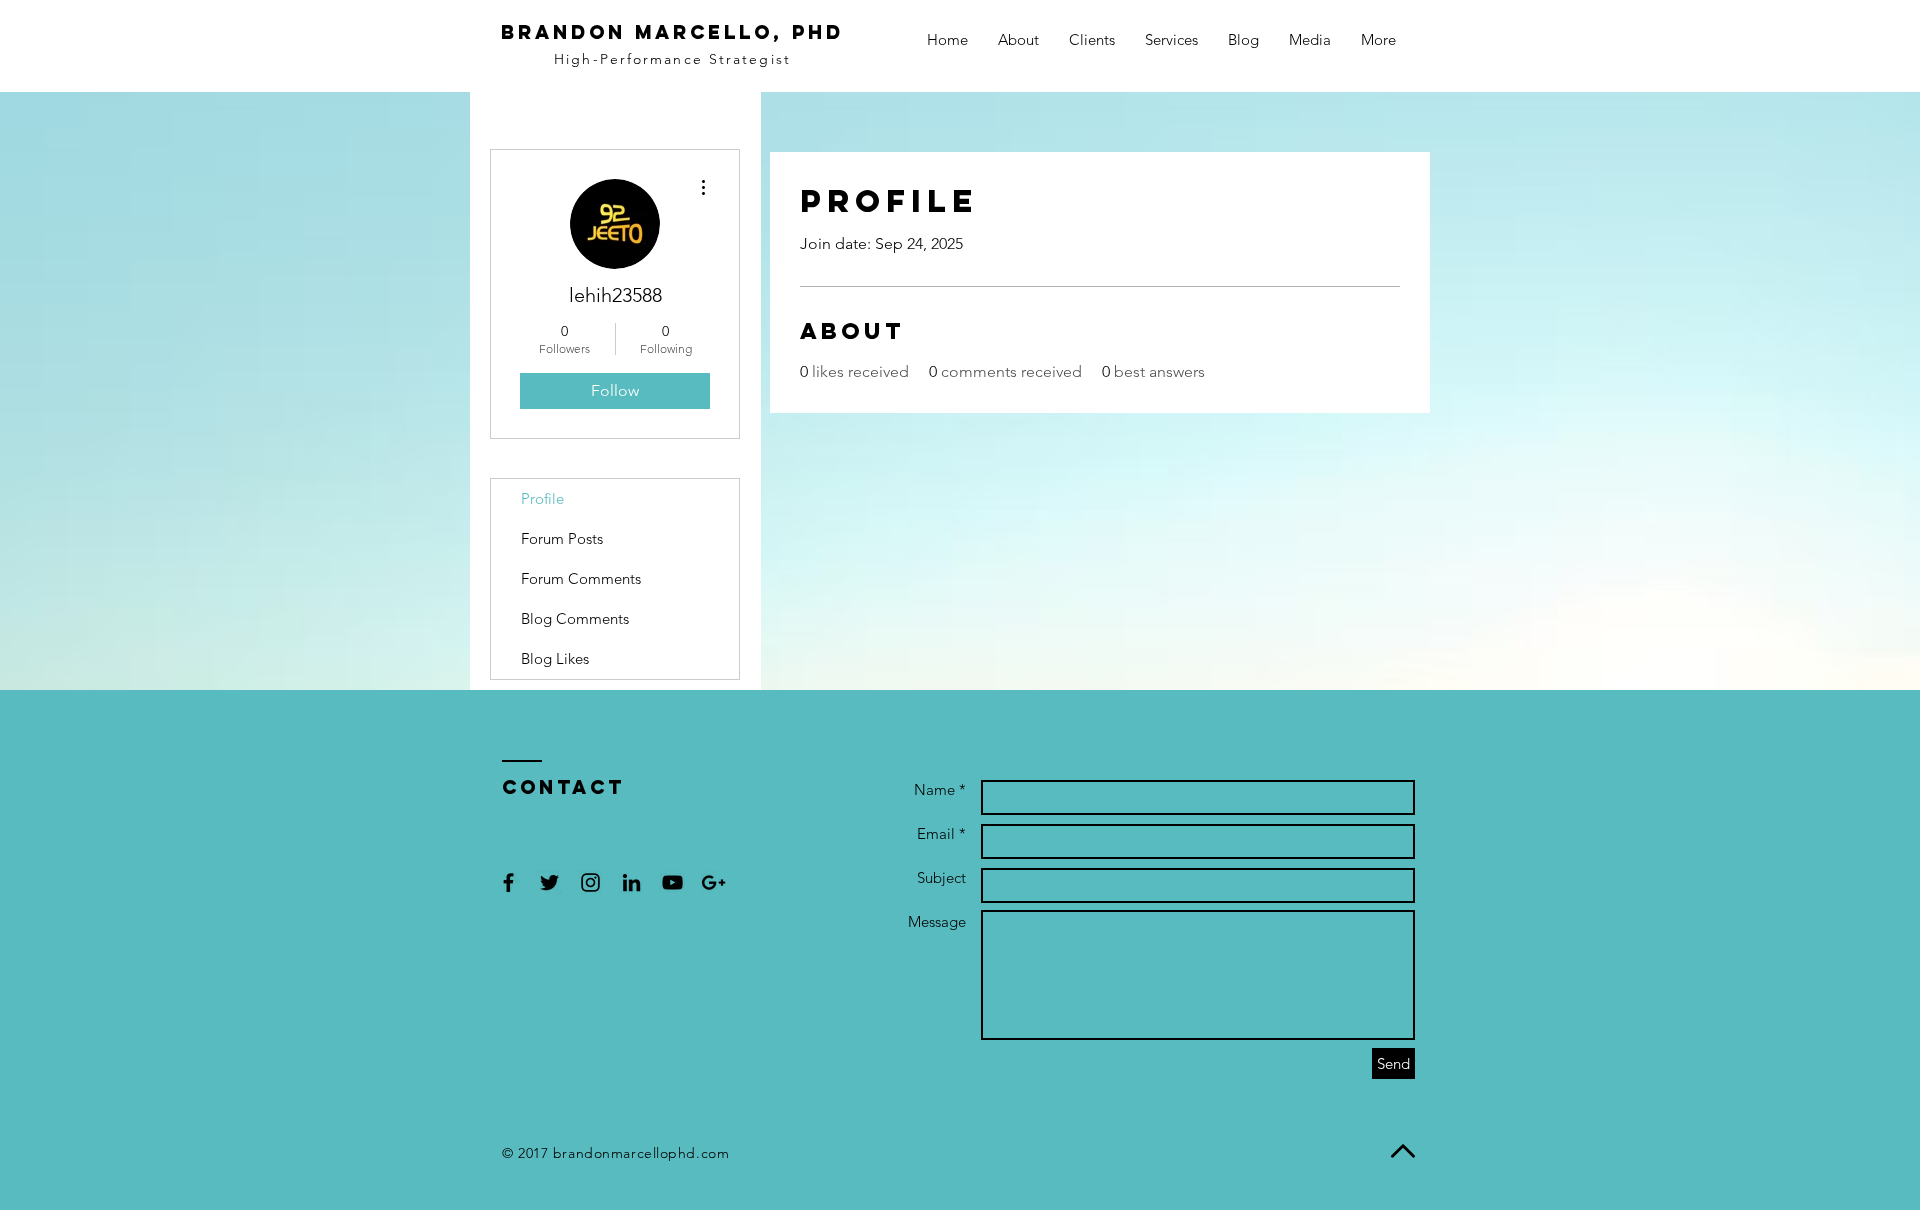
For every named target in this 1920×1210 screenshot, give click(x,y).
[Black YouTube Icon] (672, 882)
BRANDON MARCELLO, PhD (672, 32)
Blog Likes (555, 658)
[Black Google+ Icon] (713, 882)
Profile (542, 498)
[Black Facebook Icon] (508, 882)
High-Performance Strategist (672, 59)
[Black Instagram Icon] (590, 882)
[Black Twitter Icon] (549, 882)
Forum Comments (581, 578)
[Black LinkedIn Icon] (631, 882)
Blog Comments (575, 618)
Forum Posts (562, 538)
